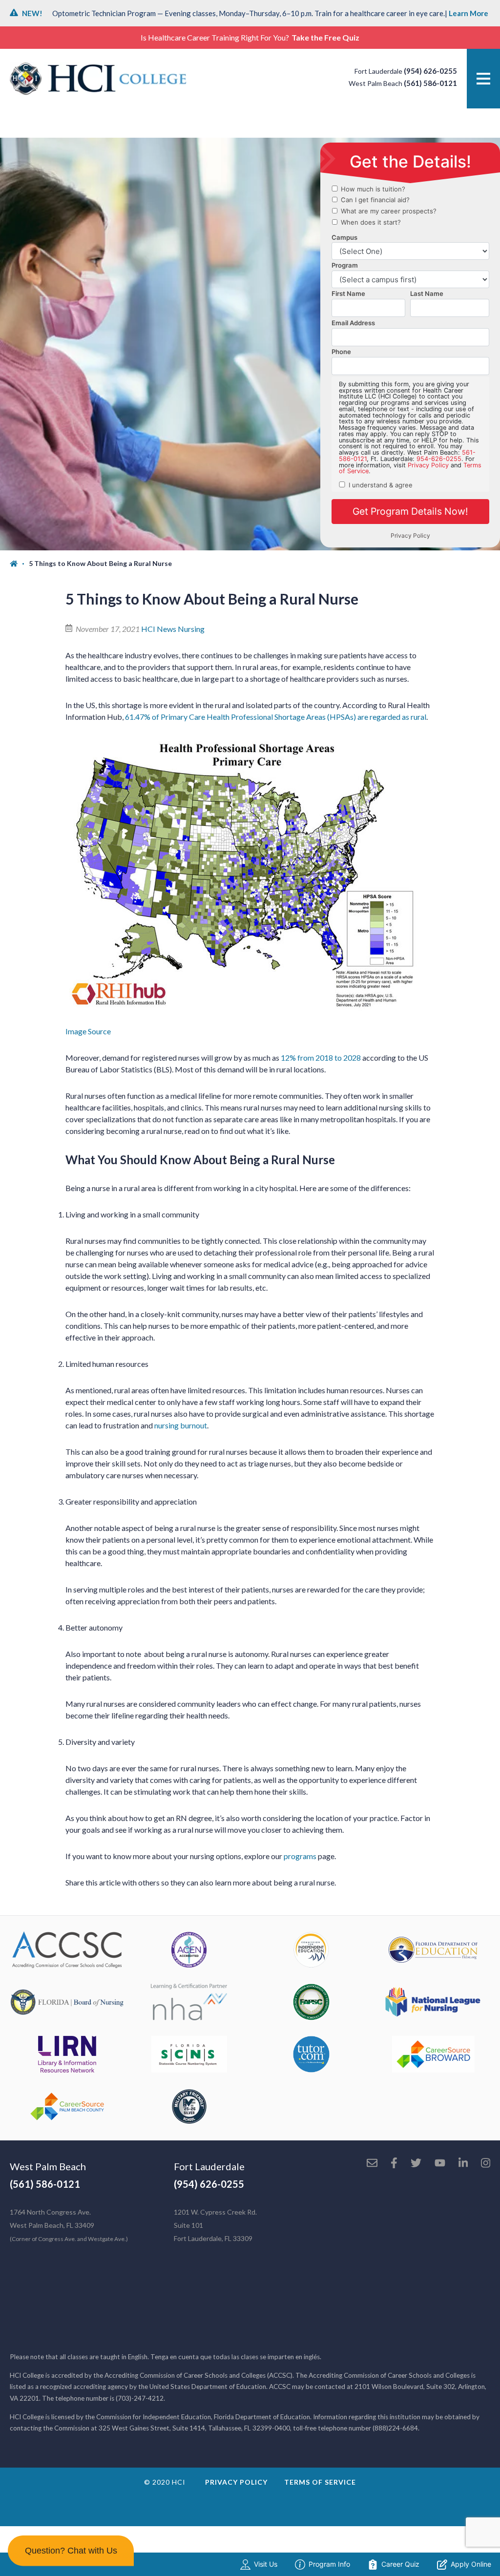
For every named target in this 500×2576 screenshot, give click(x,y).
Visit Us (266, 2564)
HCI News (159, 629)
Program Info (329, 2564)
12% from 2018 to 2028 (321, 1058)
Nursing (191, 629)
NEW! (32, 13)
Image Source (88, 1031)
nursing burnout (181, 1425)
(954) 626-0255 (430, 71)
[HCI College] (98, 79)
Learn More (469, 13)
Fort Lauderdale (209, 2166)
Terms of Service (320, 2482)
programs (300, 1856)
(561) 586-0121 (430, 83)
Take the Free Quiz (325, 37)
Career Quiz (400, 2564)
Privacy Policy (236, 2482)
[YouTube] (440, 2164)
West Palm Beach (48, 2166)
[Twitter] (416, 2164)
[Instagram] (486, 2164)
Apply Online (471, 2564)
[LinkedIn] (463, 2164)
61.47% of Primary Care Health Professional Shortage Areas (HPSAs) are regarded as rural (276, 717)
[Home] (19, 564)
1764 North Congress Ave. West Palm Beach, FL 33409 (69, 2225)
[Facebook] (394, 2164)
